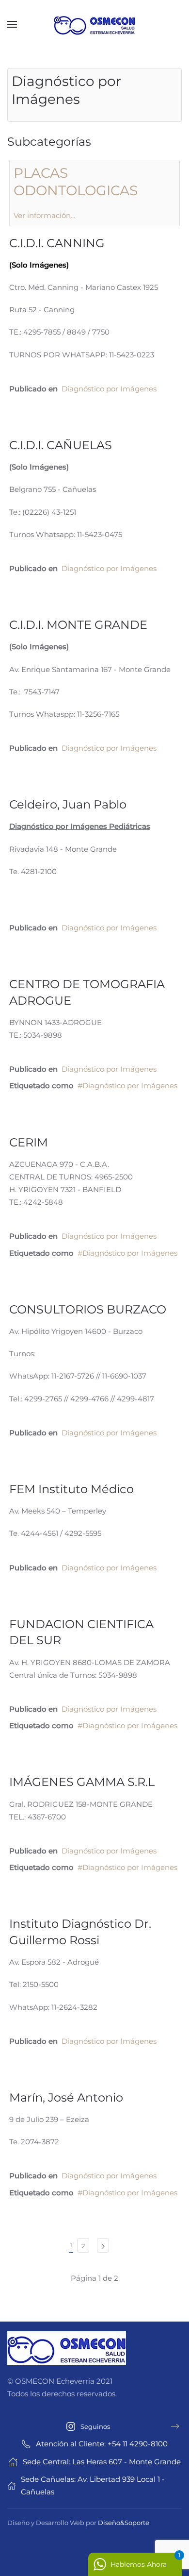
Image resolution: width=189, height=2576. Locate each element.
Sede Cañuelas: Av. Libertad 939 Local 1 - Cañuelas (93, 2485)
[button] (12, 24)
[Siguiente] (103, 2245)
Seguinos (95, 2426)
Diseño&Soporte (124, 2523)
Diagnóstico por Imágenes (109, 389)
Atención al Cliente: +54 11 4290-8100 (102, 2444)
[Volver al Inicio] (94, 24)
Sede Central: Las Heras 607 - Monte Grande (102, 2462)
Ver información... (44, 215)
